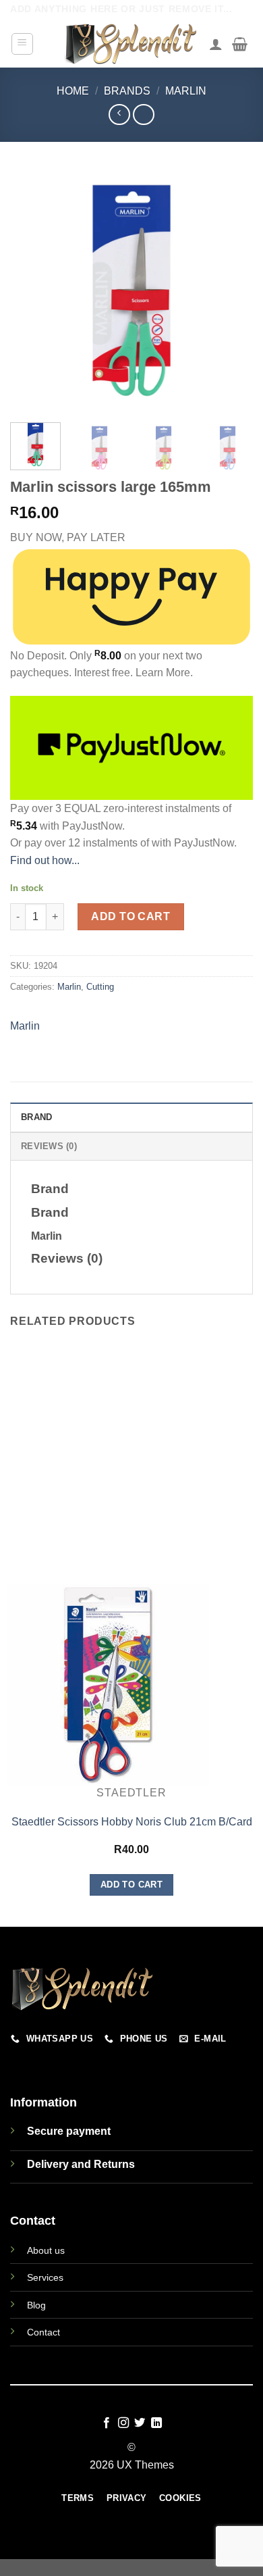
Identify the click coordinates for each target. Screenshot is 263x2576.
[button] (23, 44)
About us (46, 2250)
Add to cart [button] (131, 1885)
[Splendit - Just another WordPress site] (131, 44)
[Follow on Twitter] (140, 2423)
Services (45, 2277)
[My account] (216, 44)
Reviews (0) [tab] (49, 1146)
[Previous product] (143, 115)
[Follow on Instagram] (123, 2423)
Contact (43, 2332)
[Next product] (119, 115)
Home (73, 91)
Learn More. (164, 673)
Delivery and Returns (81, 2164)
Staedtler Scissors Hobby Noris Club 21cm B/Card (132, 1822)
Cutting (100, 987)
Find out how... (45, 860)
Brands (127, 91)
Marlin (186, 91)
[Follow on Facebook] (107, 2423)
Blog (36, 2305)
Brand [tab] (36, 1117)
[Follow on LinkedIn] (156, 2423)
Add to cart (130, 916)
